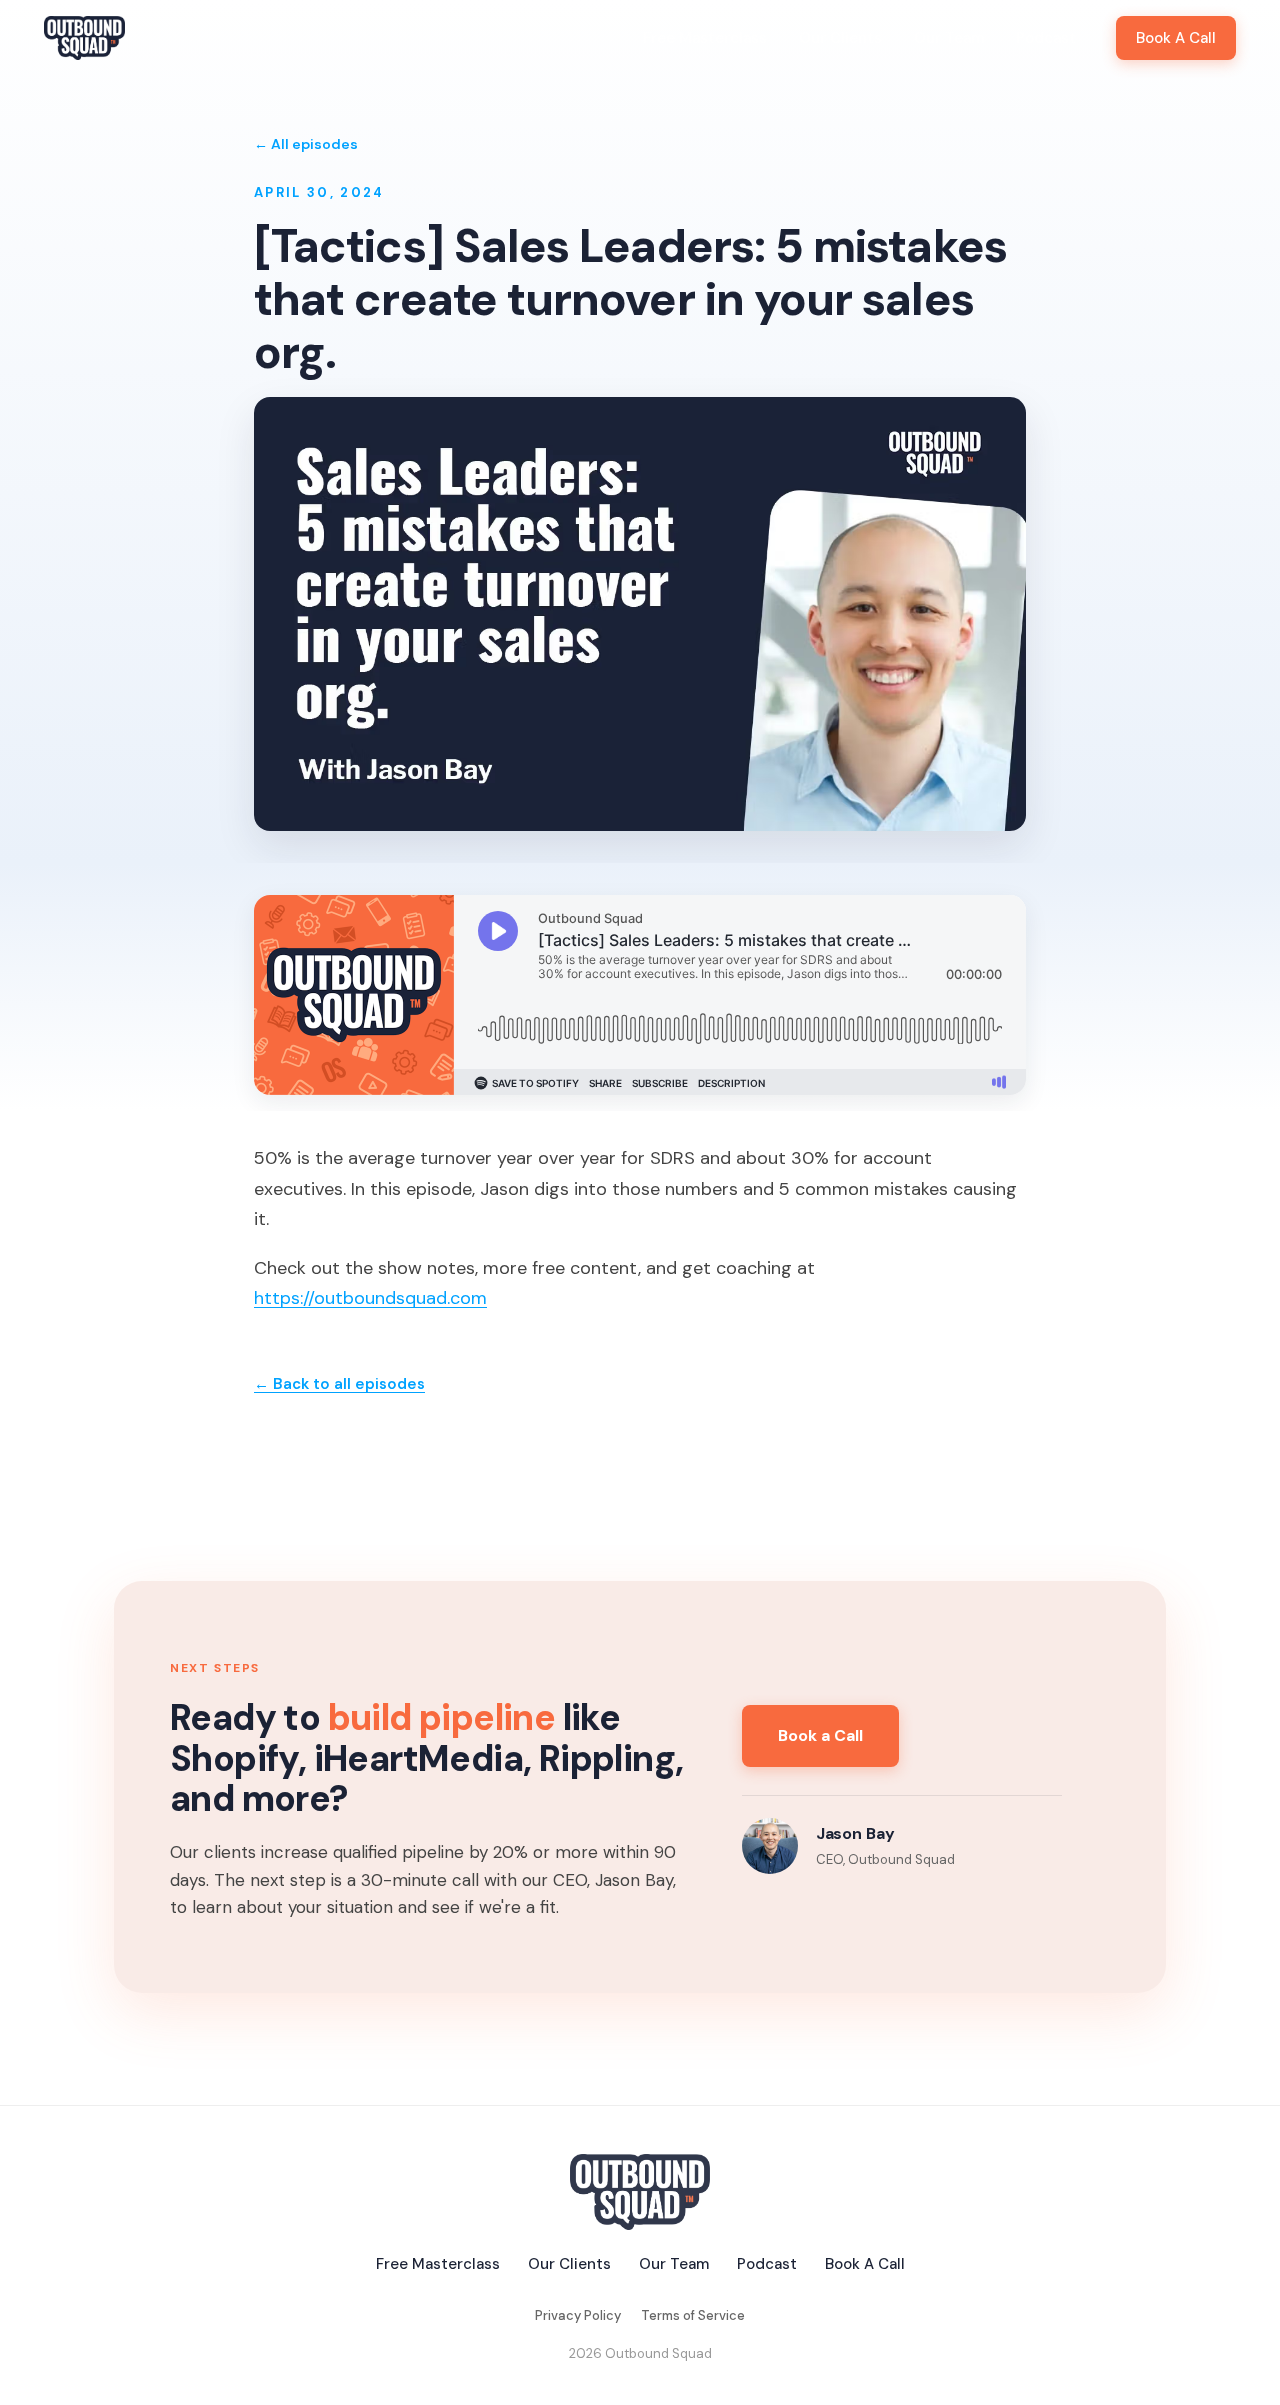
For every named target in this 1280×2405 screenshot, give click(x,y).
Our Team (949, 38)
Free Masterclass (705, 38)
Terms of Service (693, 2315)
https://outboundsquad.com (370, 1298)
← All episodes (306, 144)
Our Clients (840, 38)
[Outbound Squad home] (84, 38)
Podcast (1046, 38)
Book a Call (820, 1735)
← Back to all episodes (339, 1384)
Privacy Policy (578, 2315)
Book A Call (1176, 38)
